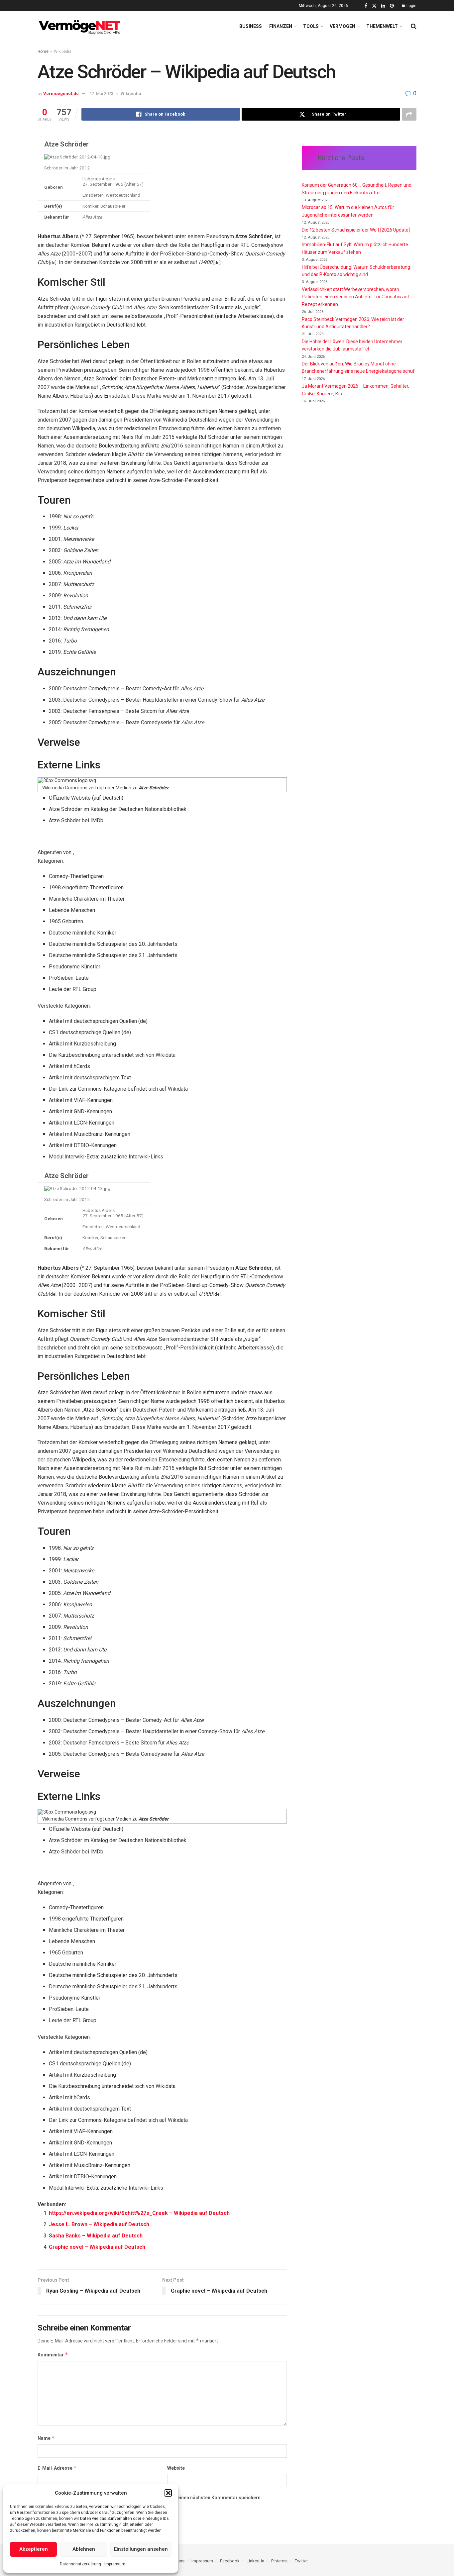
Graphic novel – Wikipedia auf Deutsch (97, 2247)
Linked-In (255, 2561)
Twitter (301, 2561)
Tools (311, 26)
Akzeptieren (34, 2549)
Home (43, 51)
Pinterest (280, 2561)
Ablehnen (84, 2549)
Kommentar (53, 2355)
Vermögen (342, 26)
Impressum (115, 2564)
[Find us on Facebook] (366, 6)
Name (46, 2438)
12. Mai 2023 (101, 94)
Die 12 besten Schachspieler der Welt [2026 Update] (356, 230)
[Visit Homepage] (81, 26)
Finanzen (281, 26)
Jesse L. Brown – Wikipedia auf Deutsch (99, 2224)
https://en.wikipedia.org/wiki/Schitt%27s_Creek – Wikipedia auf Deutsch (139, 2213)
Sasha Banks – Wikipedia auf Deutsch (96, 2236)
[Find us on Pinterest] (392, 6)
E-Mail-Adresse (57, 2468)
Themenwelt (382, 26)
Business (251, 26)
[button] (168, 2493)
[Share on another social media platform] (409, 114)
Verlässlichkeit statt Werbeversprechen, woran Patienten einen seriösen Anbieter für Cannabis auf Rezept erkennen (356, 297)
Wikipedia (63, 51)
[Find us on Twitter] (374, 6)
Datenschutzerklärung (80, 2564)
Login (411, 6)
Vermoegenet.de (61, 94)
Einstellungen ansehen (141, 2549)
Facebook (230, 2561)
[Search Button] (414, 26)
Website (176, 2468)
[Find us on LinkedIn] (383, 6)
